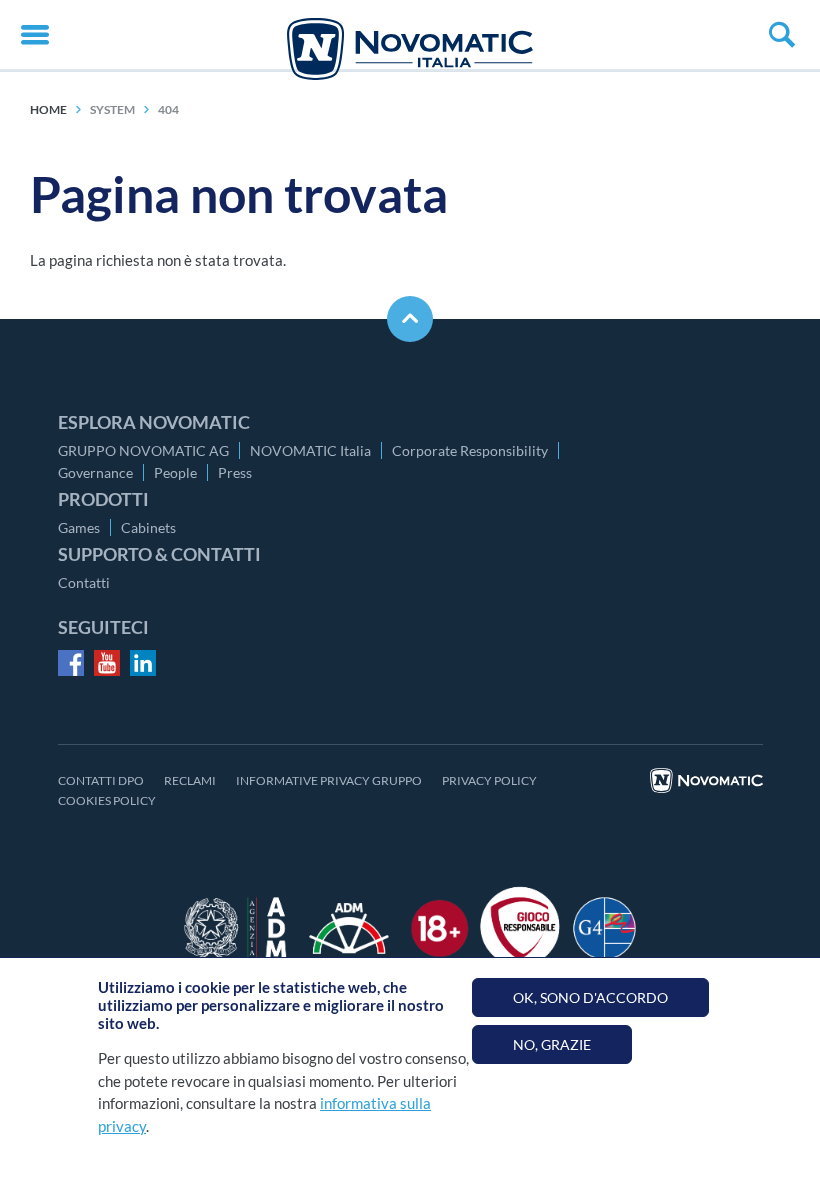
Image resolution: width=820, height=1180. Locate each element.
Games (79, 527)
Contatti (84, 582)
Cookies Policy (107, 800)
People (175, 472)
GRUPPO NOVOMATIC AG (143, 450)
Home (48, 109)
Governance (95, 472)
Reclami (190, 780)
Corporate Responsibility (470, 450)
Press (235, 472)
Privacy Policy (489, 780)
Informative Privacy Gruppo (329, 780)
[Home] (410, 49)
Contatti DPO (101, 780)
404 (168, 109)
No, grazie (552, 1044)
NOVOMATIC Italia (310, 450)
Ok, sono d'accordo (590, 997)
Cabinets (148, 527)
